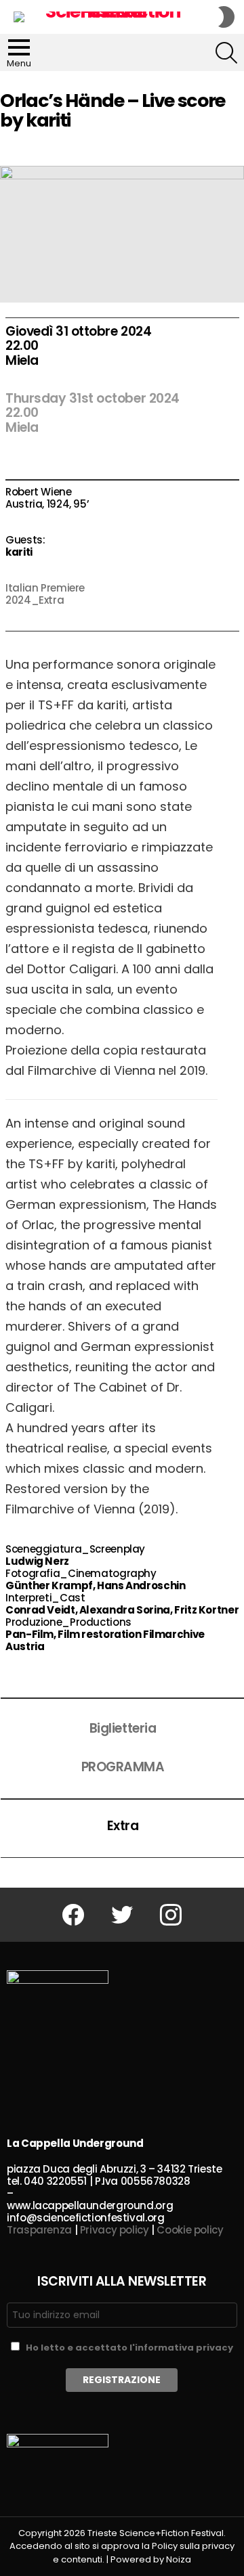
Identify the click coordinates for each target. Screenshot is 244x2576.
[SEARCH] (226, 53)
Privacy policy (115, 2230)
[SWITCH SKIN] (226, 17)
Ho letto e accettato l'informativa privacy (129, 2348)
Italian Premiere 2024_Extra (45, 594)
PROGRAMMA (123, 1767)
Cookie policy (190, 2230)
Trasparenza (39, 2230)
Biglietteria (123, 1728)
